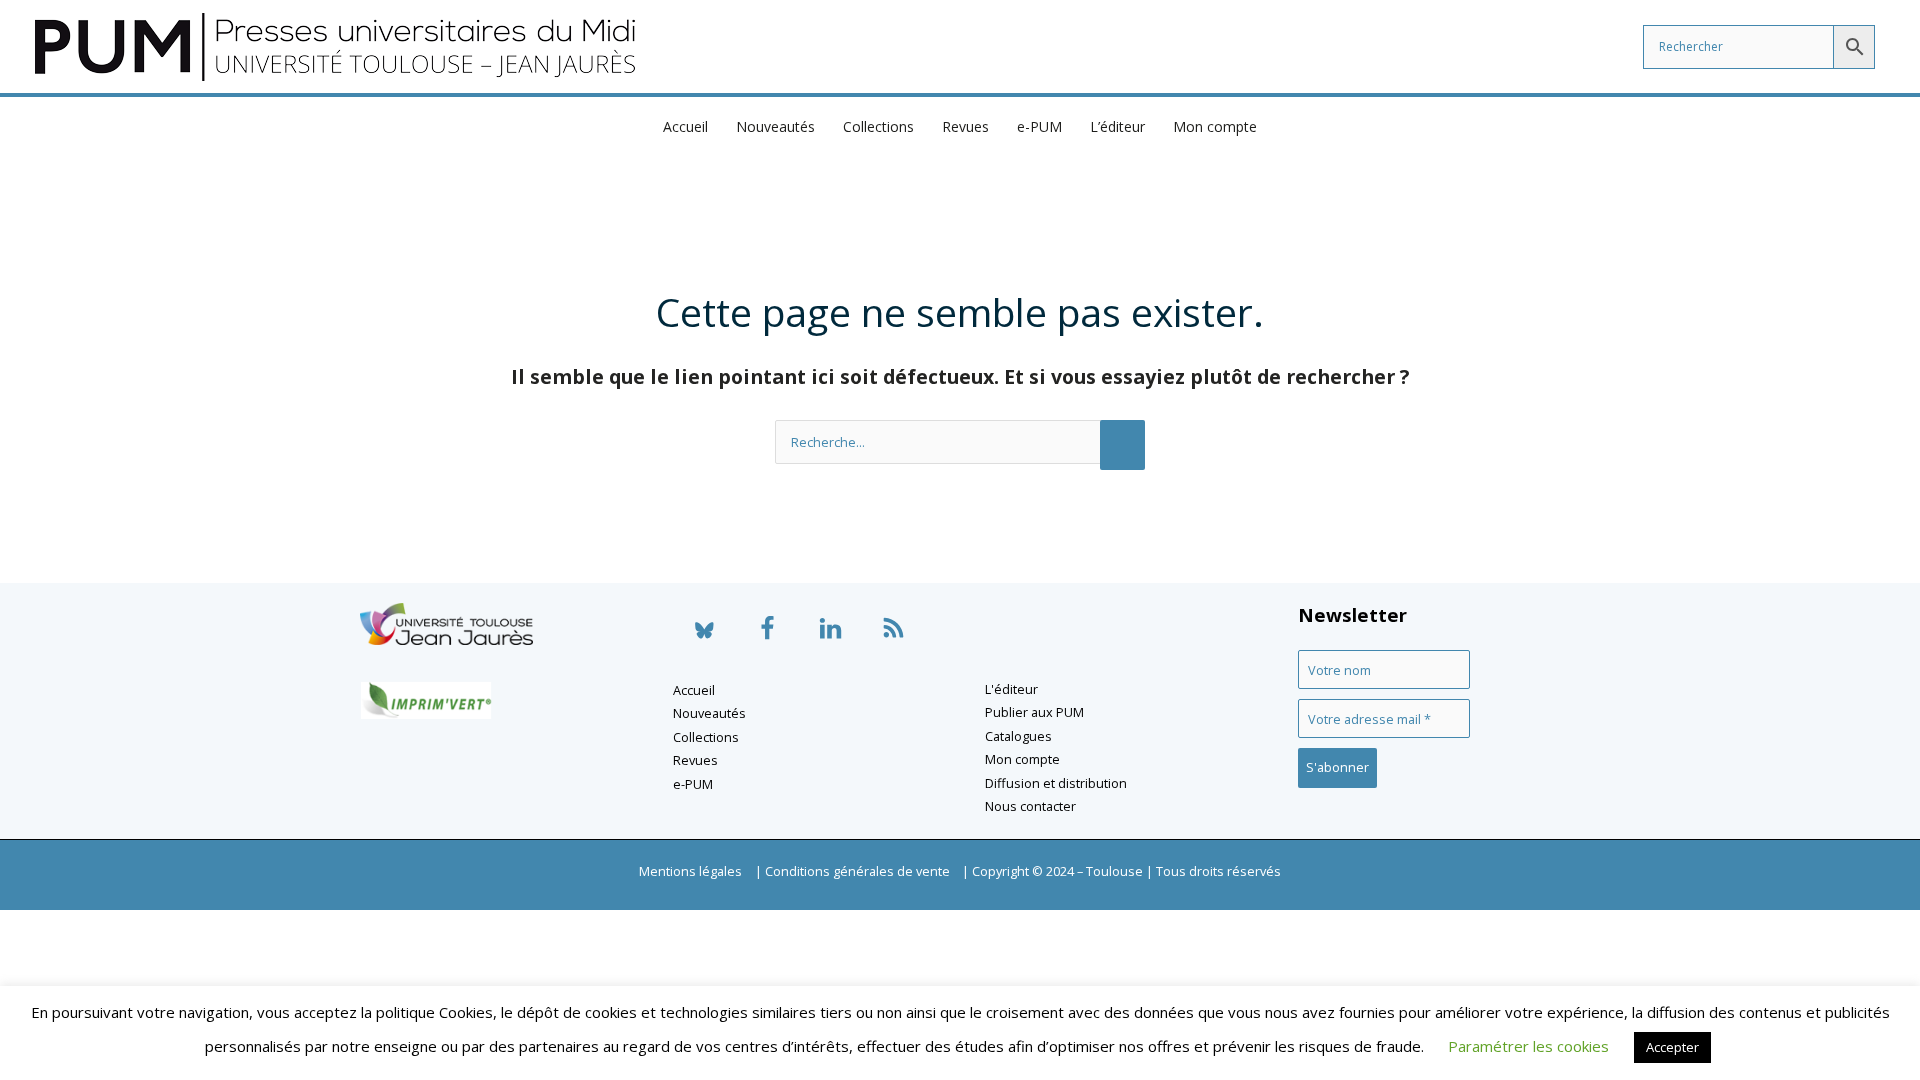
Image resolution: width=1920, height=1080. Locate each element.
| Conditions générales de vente (852, 871)
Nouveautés (775, 126)
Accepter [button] (1672, 1047)
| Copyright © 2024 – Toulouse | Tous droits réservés (1121, 871)
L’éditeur (1117, 126)
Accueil (685, 126)
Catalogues (1018, 736)
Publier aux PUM (1034, 712)
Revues (965, 126)
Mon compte (1215, 126)
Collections (878, 126)
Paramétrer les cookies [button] (1528, 1046)
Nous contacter (1030, 806)
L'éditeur (1011, 689)
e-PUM (1039, 126)
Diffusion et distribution (1056, 783)
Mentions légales (690, 871)
